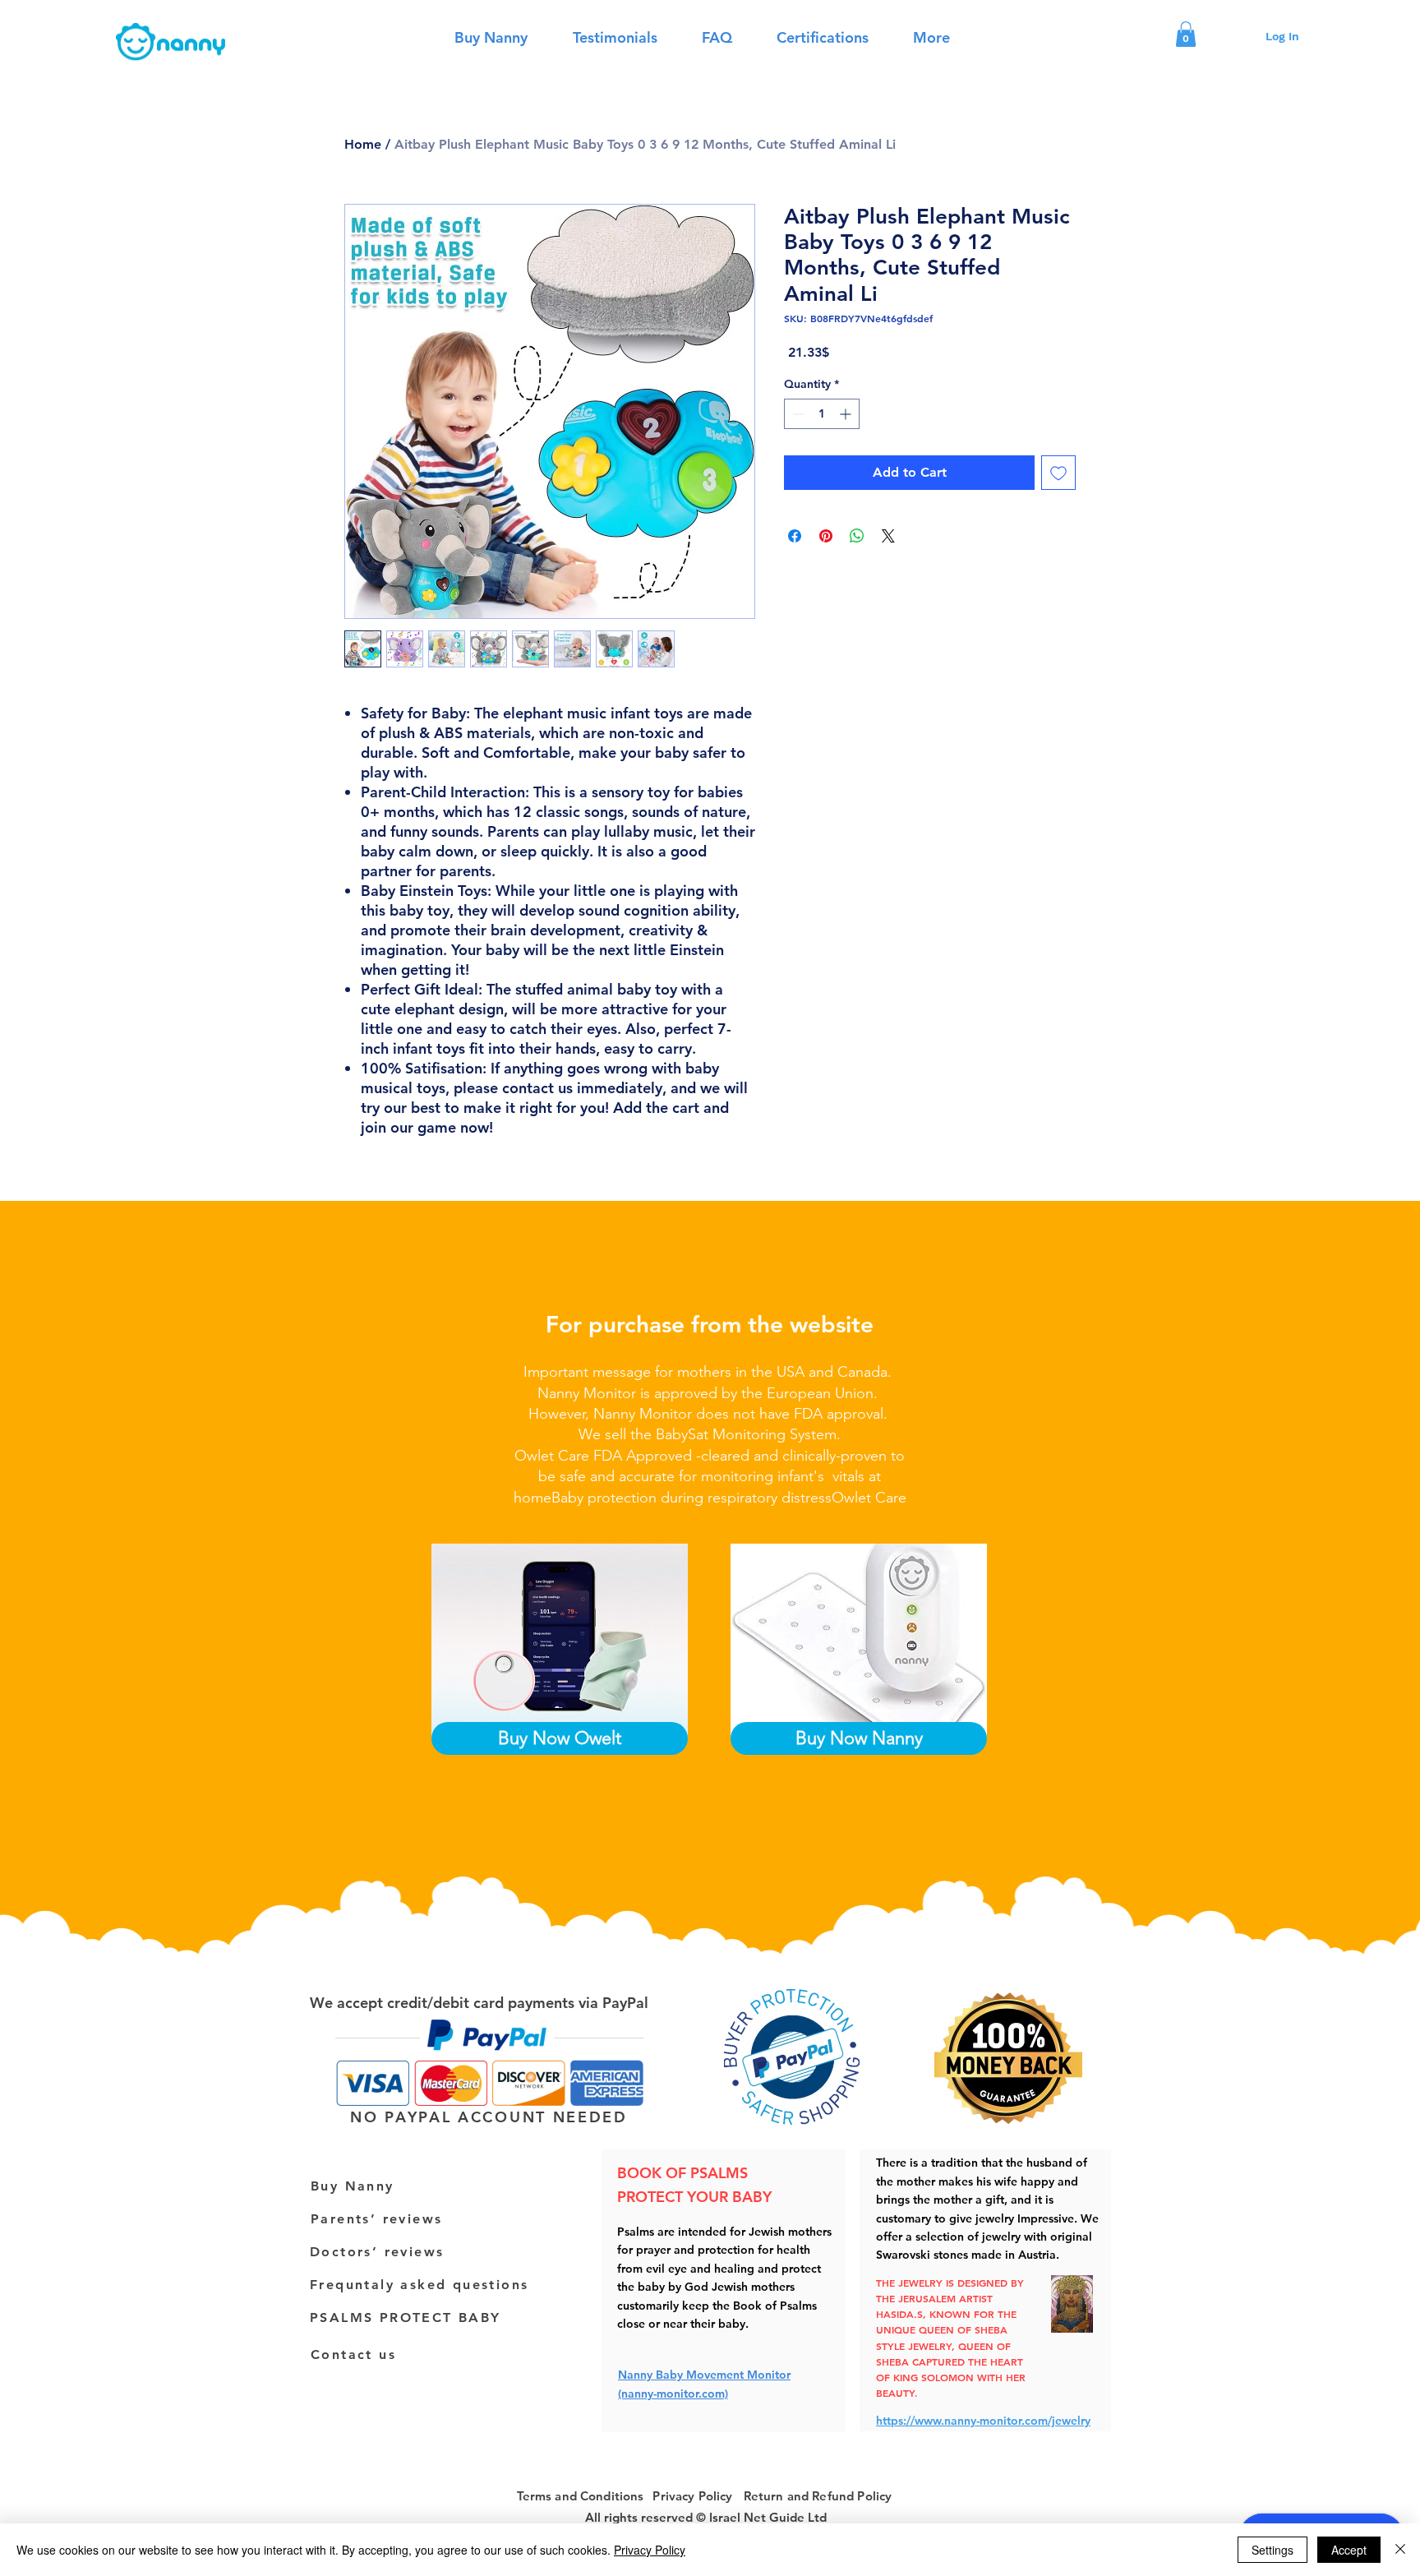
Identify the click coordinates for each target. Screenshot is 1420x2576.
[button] (1186, 34)
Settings (1272, 2550)
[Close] (1400, 2550)
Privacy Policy (650, 2550)
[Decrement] (797, 414)
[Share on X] (888, 536)
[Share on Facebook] (795, 536)
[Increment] (847, 414)
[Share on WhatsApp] (857, 536)
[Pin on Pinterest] (826, 536)
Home (363, 144)
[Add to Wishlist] (1058, 473)
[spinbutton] (822, 414)
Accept (1349, 2550)
